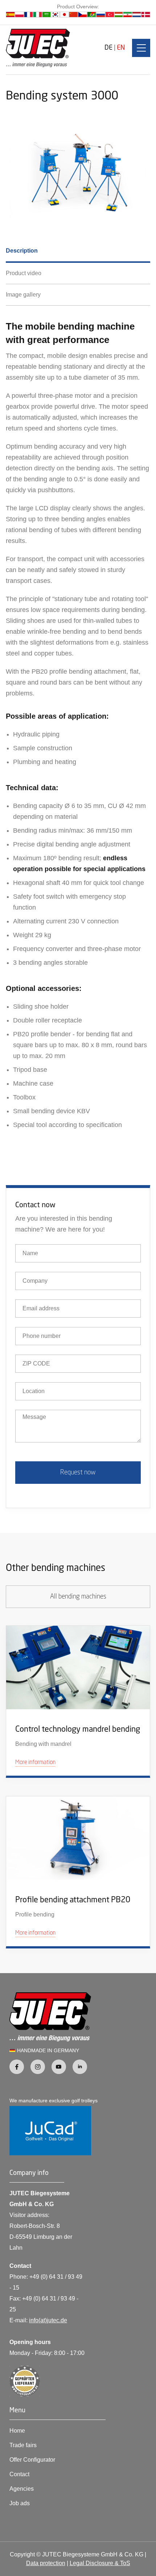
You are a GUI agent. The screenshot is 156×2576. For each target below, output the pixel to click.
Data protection (46, 2563)
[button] (141, 48)
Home (17, 2431)
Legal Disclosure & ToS (100, 2563)
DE (108, 48)
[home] (38, 48)
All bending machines (78, 1597)
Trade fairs (23, 2445)
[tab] (78, 252)
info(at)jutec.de (48, 2320)
